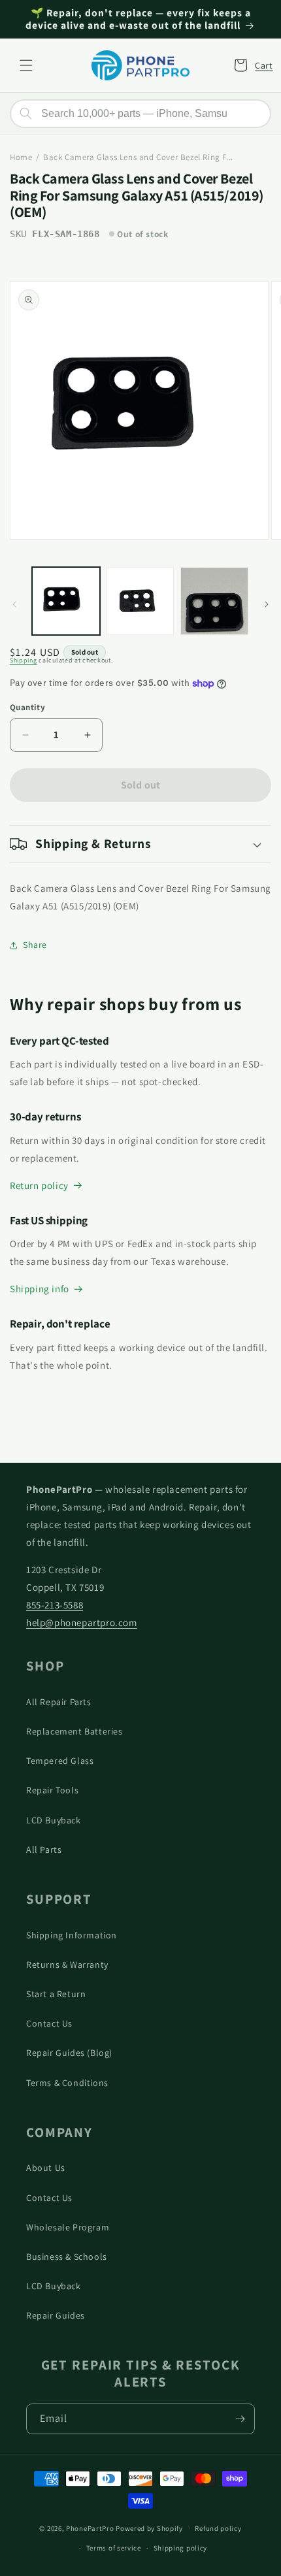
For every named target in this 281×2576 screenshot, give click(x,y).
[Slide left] (14, 604)
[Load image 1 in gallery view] (66, 601)
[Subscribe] (240, 2419)
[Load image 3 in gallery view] (214, 601)
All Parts (44, 1850)
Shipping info (40, 1289)
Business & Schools (67, 2257)
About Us (46, 2168)
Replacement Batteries (74, 1731)
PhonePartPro (90, 2528)
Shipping (24, 660)
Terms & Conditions (67, 2083)
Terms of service (114, 2548)
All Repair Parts (59, 1702)
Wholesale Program (68, 2227)
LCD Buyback (54, 1820)
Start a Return (56, 1994)
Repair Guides (56, 2315)
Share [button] (35, 945)
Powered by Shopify (149, 2528)
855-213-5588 (55, 1605)
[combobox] (140, 114)
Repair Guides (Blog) (69, 2053)
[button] (26, 65)
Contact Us (49, 2023)
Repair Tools (52, 1790)
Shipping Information (72, 1935)
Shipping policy (181, 2548)
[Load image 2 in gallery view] (140, 601)
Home (21, 157)
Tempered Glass (60, 1761)
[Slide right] (267, 604)
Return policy (39, 1185)
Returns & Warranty (67, 1965)
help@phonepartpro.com (82, 1622)
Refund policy (218, 2528)
